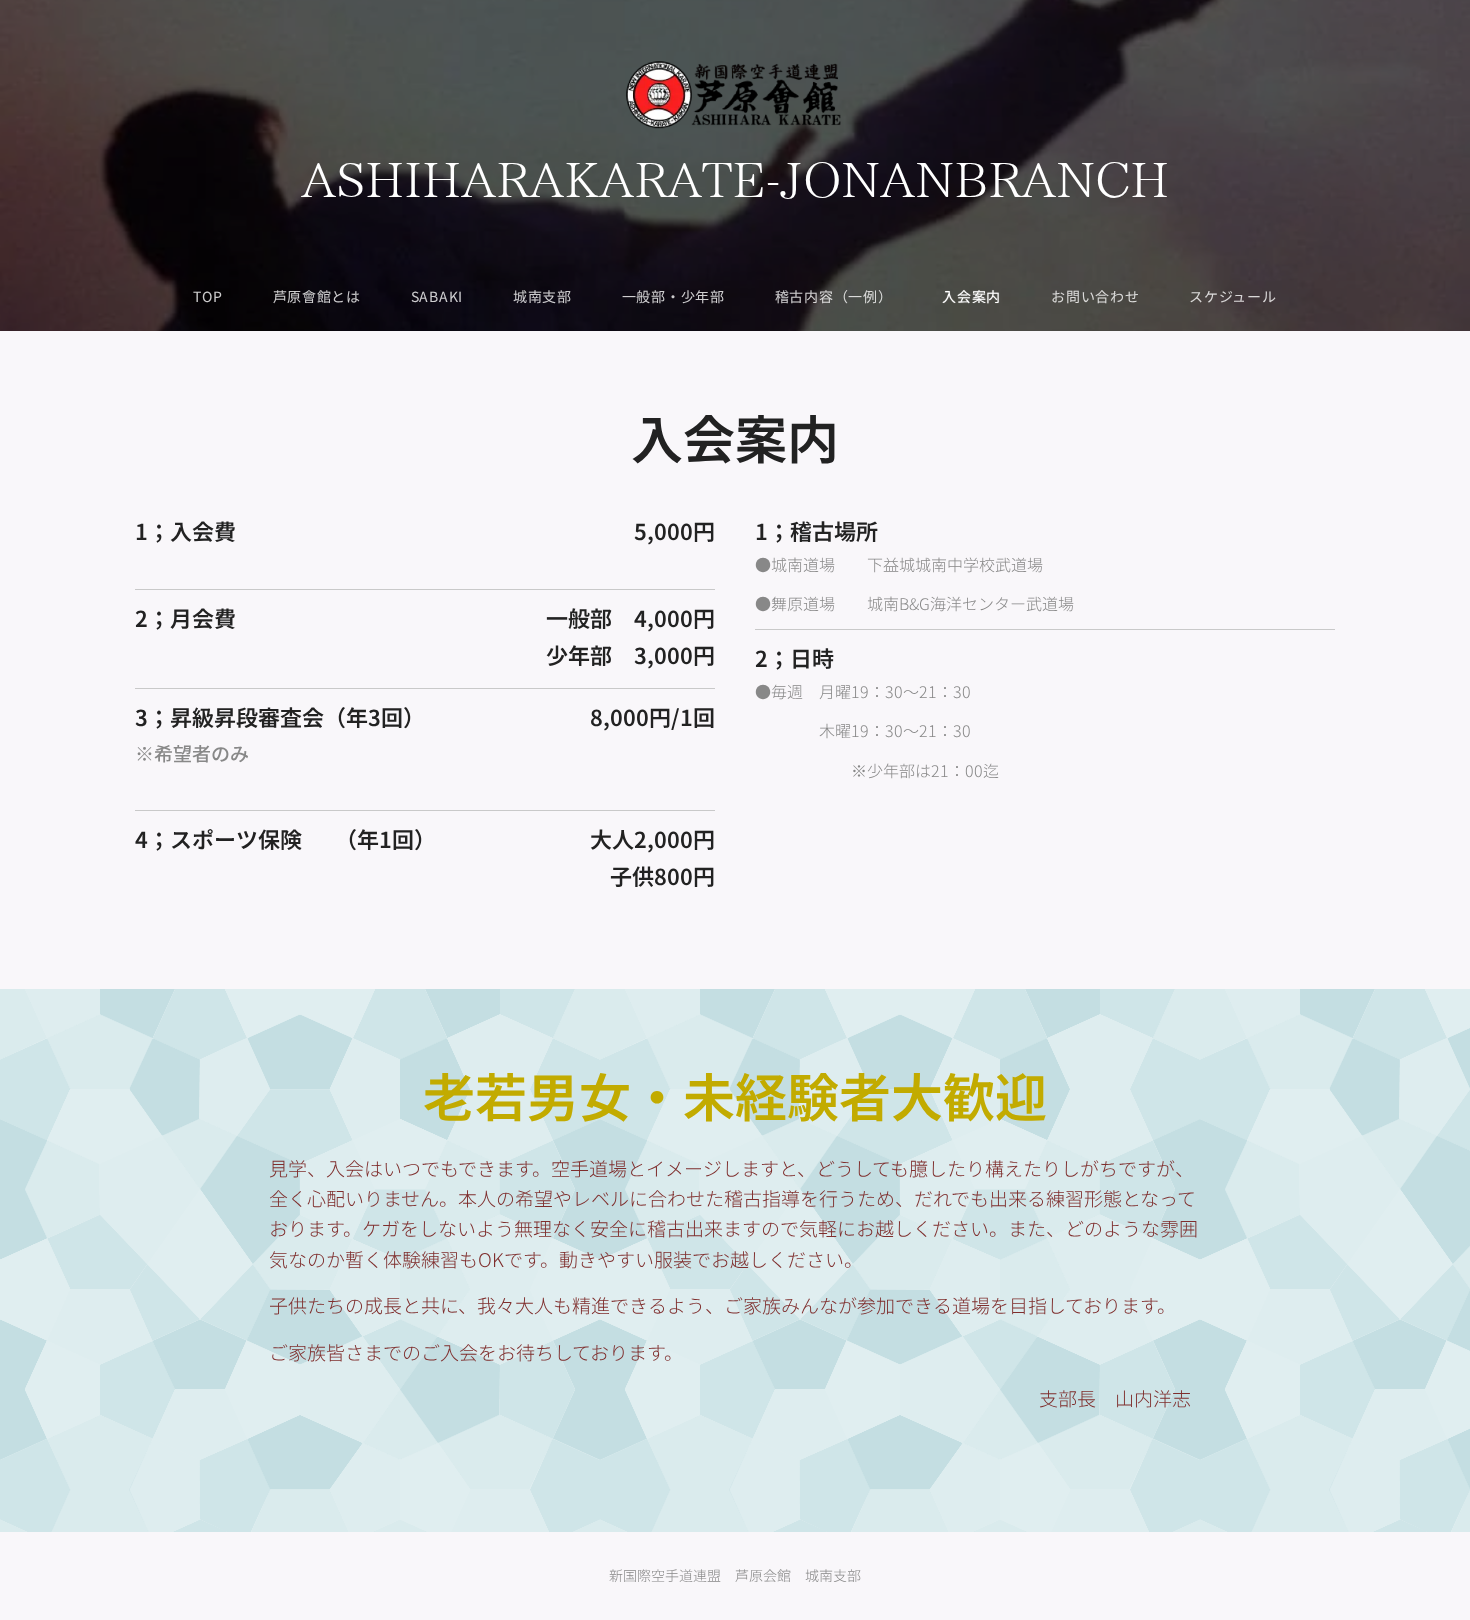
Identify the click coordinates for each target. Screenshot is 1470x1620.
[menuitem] (220, 296)
